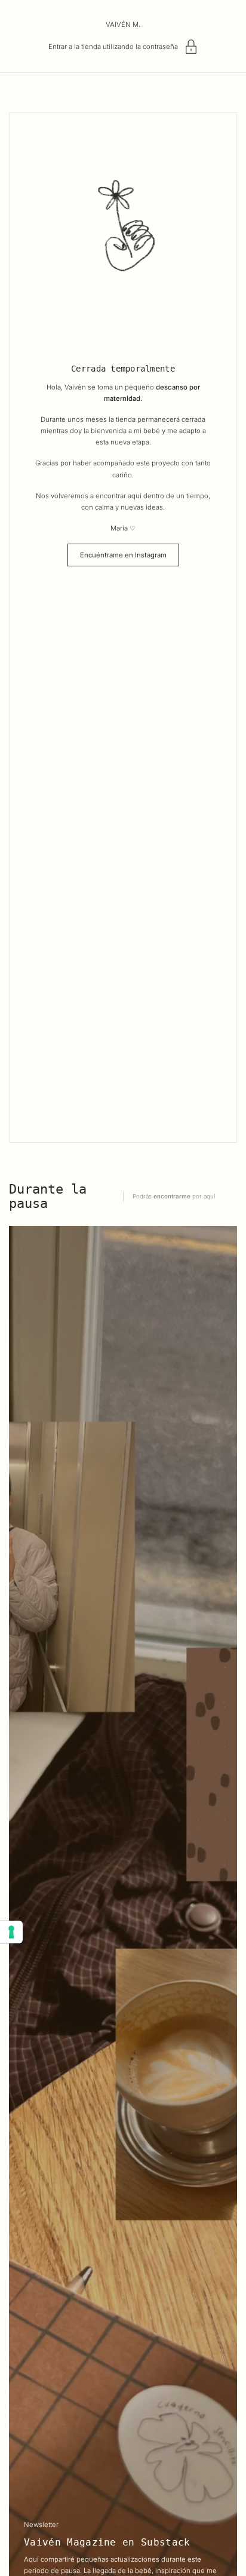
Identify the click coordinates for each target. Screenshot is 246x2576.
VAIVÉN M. (123, 24)
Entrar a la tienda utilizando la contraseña (113, 47)
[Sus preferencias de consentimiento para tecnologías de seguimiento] (11, 1932)
